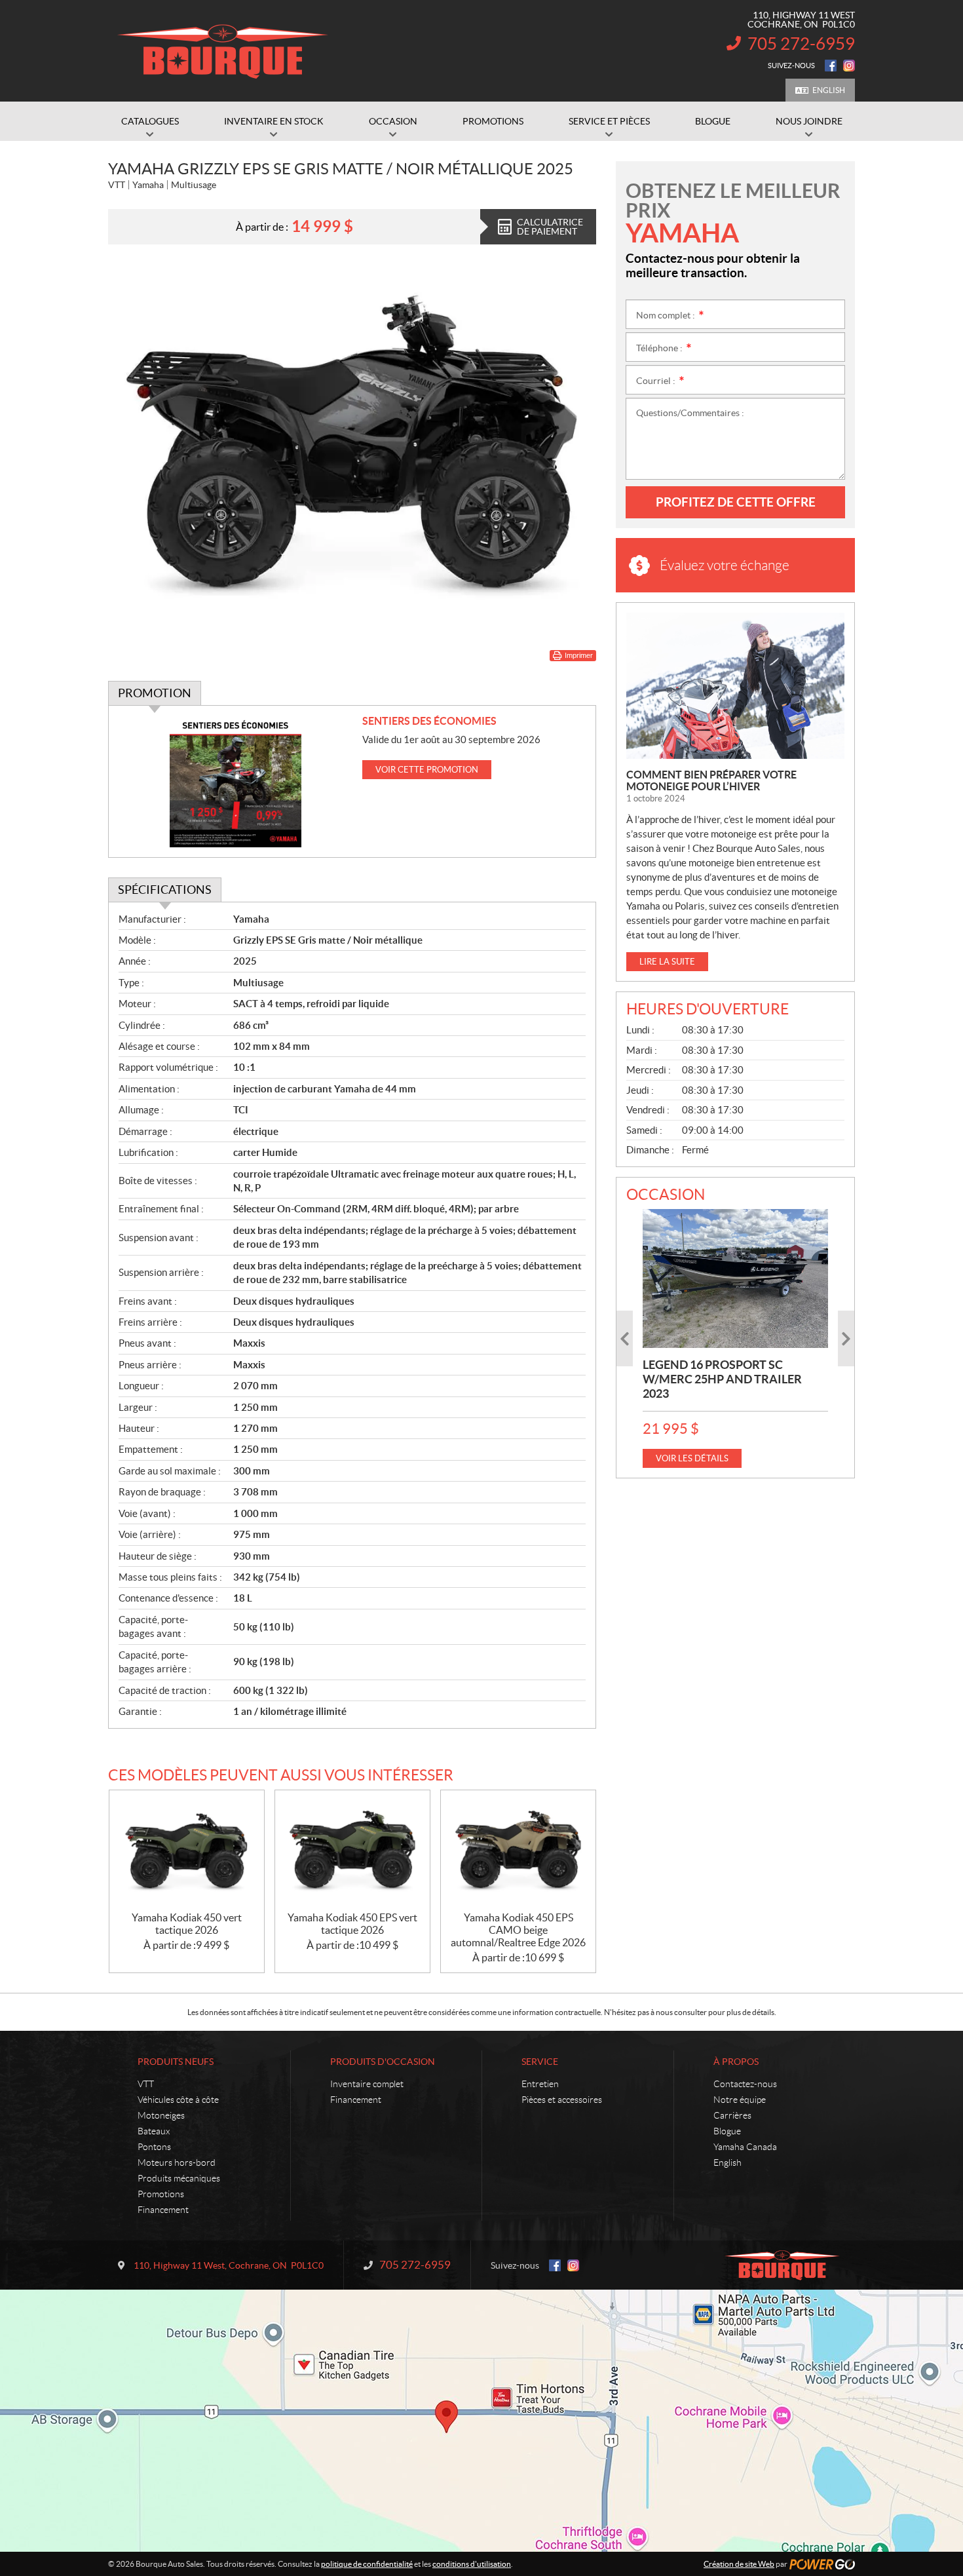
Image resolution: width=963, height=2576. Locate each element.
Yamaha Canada (745, 2147)
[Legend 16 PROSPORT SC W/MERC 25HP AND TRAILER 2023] (735, 1278)
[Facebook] (831, 66)
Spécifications (165, 890)
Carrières (732, 2115)
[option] (735, 1338)
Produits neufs (176, 2062)
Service (540, 2062)
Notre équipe (740, 2100)
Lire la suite (667, 962)
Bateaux (154, 2131)
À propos (736, 2062)
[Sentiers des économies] (236, 781)
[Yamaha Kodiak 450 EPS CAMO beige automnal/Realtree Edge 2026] (518, 1851)
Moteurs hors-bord (177, 2163)
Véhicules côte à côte (178, 2100)
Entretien (540, 2084)
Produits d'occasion (383, 2062)
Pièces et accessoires (562, 2100)
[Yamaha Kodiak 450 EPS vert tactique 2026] (352, 1851)
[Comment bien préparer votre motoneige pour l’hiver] (735, 686)
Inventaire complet (367, 2084)
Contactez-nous (745, 2084)
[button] (625, 1338)
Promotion (155, 693)
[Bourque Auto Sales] (223, 51)
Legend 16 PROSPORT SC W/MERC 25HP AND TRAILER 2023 (722, 1379)
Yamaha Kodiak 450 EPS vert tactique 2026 (352, 1924)
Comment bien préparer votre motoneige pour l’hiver (711, 780)
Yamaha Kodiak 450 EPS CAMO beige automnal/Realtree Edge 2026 (518, 1930)
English (829, 90)
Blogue (727, 2131)
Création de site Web (739, 2564)
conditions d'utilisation (472, 2564)
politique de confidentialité (367, 2564)
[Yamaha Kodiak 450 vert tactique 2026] (187, 1851)
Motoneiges (161, 2115)
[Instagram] (849, 66)
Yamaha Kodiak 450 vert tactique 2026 (187, 1924)
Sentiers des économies (429, 721)
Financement (163, 2210)
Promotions (161, 2194)
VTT (146, 2084)
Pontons (154, 2147)
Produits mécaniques (179, 2178)
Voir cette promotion (427, 770)
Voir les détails (692, 1458)
